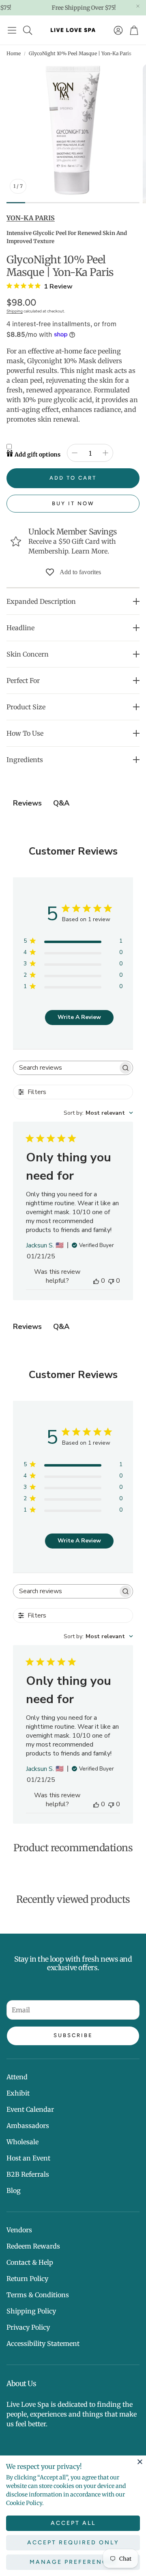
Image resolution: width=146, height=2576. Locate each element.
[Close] (140, 2462)
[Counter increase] (105, 453)
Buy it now (73, 503)
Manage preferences (73, 2562)
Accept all (73, 2523)
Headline (20, 628)
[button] (12, 30)
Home (14, 53)
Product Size (26, 707)
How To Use (25, 733)
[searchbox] (65, 1068)
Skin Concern (28, 654)
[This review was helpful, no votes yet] (96, 1281)
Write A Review (79, 1017)
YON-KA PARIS (31, 218)
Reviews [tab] (27, 803)
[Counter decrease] (75, 453)
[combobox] (98, 1113)
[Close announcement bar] (138, 6)
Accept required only (73, 2543)
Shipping (15, 311)
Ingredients (25, 760)
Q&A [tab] (61, 803)
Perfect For (23, 681)
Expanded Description (41, 601)
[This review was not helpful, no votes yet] (111, 1281)
